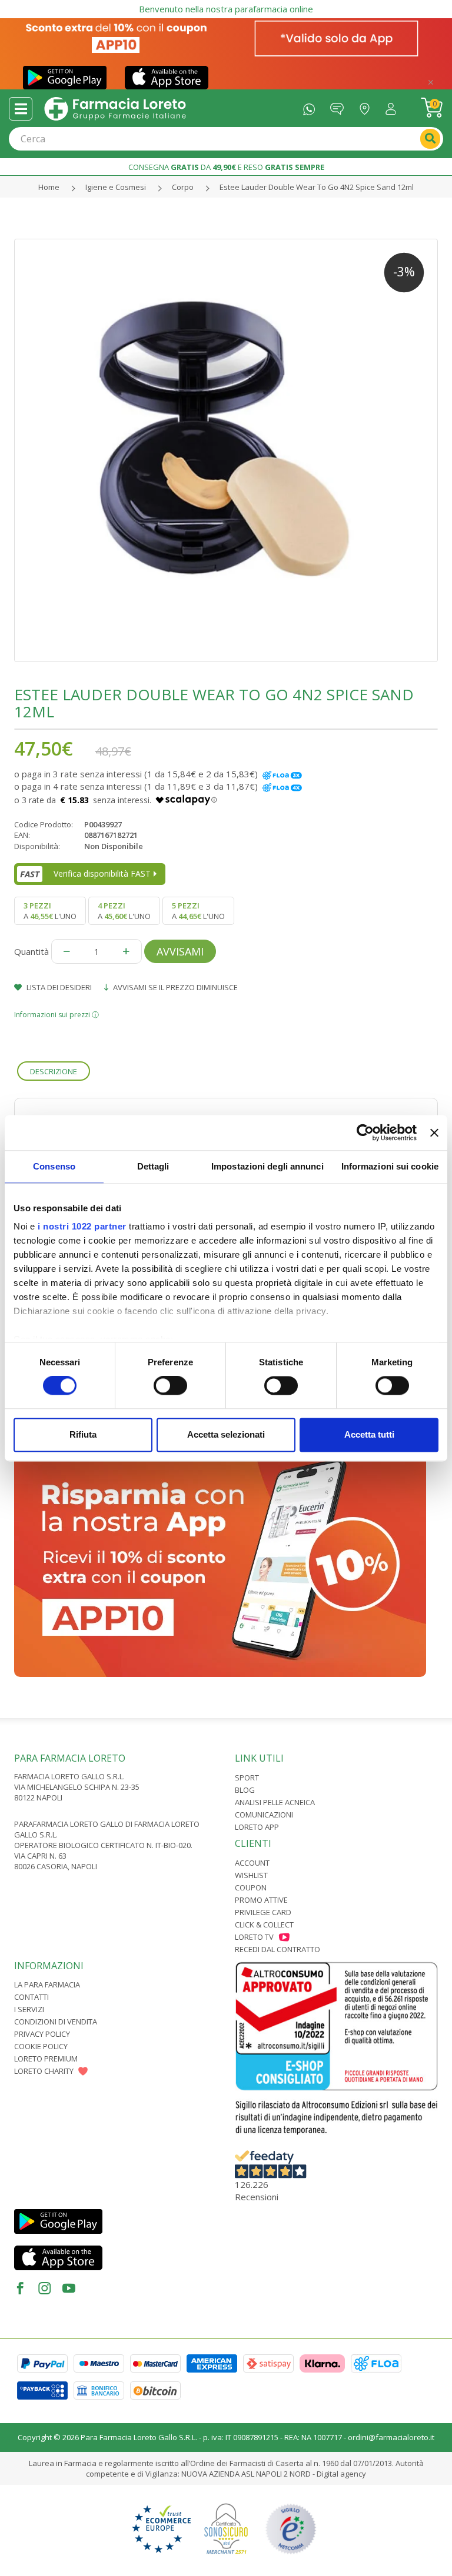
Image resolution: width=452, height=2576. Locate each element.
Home (49, 187)
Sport (247, 1778)
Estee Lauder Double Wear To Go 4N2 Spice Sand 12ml (317, 187)
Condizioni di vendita (56, 2022)
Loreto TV (254, 1937)
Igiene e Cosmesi (116, 187)
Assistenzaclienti (340, 106)
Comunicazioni (264, 1815)
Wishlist (251, 1875)
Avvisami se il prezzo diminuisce (175, 987)
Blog (245, 1790)
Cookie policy (41, 2046)
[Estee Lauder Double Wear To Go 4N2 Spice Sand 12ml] (226, 450)
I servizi (29, 2009)
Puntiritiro (368, 106)
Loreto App (257, 1827)
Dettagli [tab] (153, 1166)
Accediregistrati (394, 106)
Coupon (251, 1887)
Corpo (183, 187)
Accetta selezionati (226, 1434)
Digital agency (341, 2474)
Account (252, 1863)
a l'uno (50, 911)
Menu (21, 109)
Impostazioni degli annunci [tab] (267, 1166)
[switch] (170, 1386)
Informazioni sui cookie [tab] (390, 1166)
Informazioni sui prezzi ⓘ (56, 1015)
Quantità (31, 951)
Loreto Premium (46, 2059)
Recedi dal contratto (277, 1949)
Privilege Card (263, 1912)
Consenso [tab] (54, 1166)
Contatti (31, 1997)
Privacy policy (42, 2034)
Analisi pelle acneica (275, 1802)
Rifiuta (83, 1434)
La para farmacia (47, 1984)
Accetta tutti (369, 1434)
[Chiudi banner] (434, 1132)
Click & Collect (264, 1925)
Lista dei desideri (58, 987)
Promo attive (261, 1900)
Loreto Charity (44, 2071)
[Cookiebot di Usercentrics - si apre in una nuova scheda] (365, 1132)
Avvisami (180, 951)
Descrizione (54, 1071)
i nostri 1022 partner (82, 1226)
